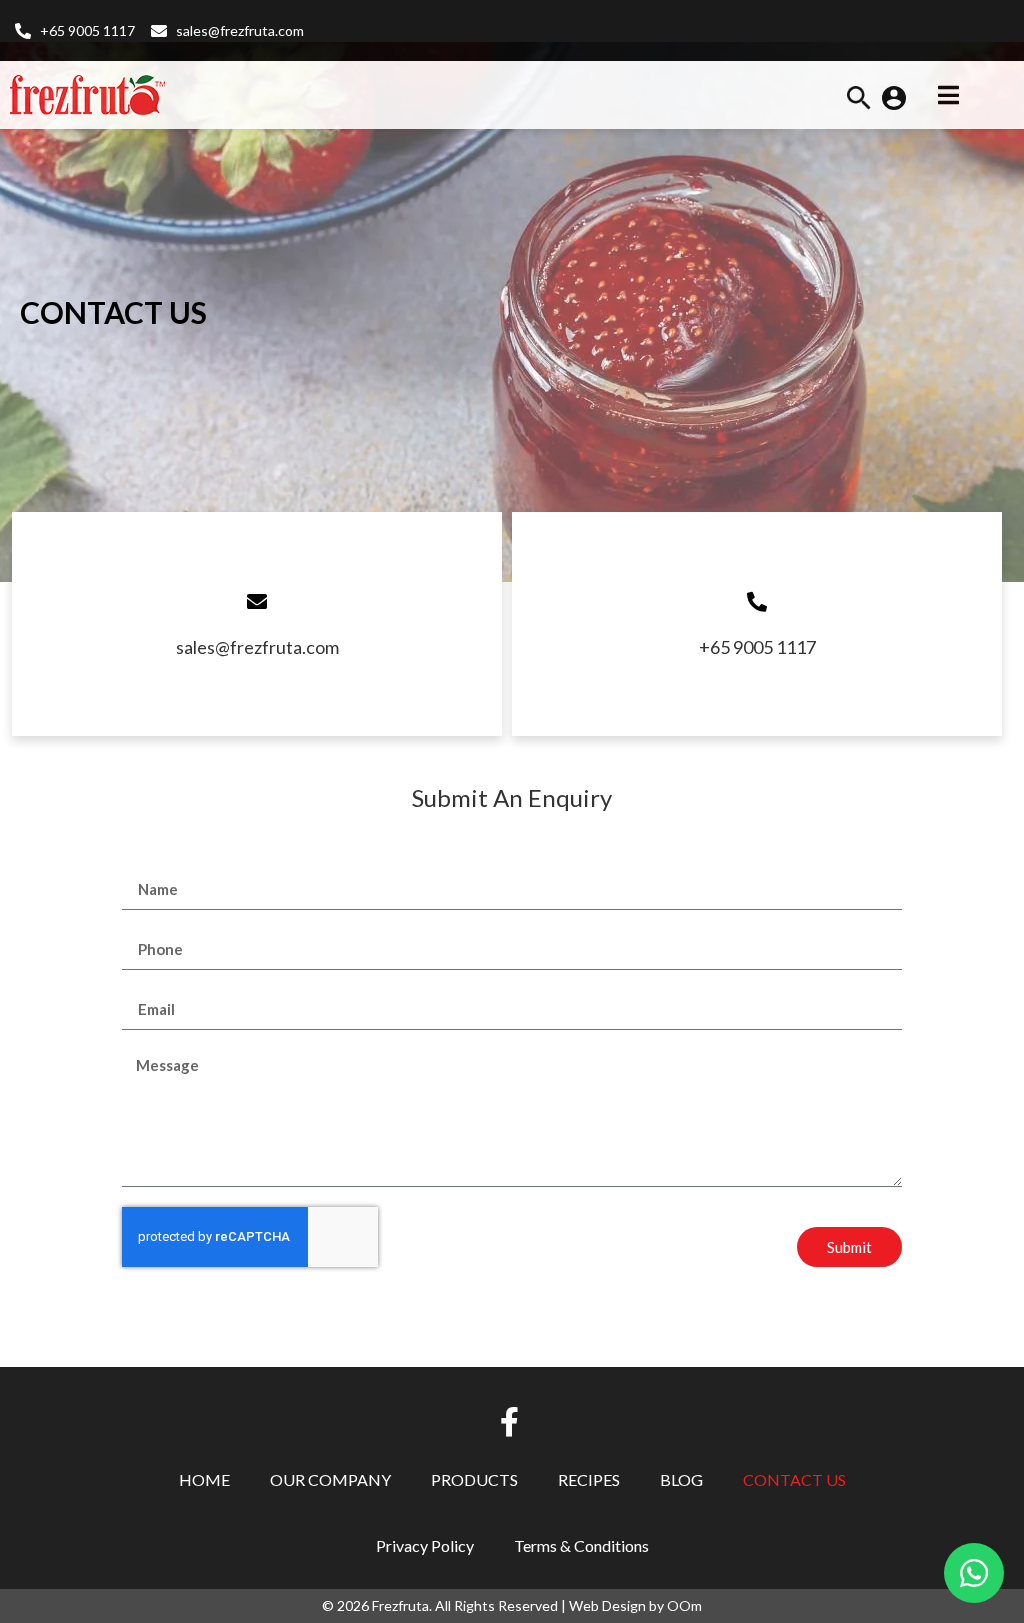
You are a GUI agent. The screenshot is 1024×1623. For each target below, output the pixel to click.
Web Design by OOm (635, 1605)
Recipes (589, 1479)
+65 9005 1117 (757, 647)
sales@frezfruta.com (257, 647)
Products (474, 1479)
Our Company (330, 1479)
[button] (859, 103)
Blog (681, 1479)
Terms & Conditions (581, 1545)
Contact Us (794, 1479)
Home (204, 1479)
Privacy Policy (425, 1545)
